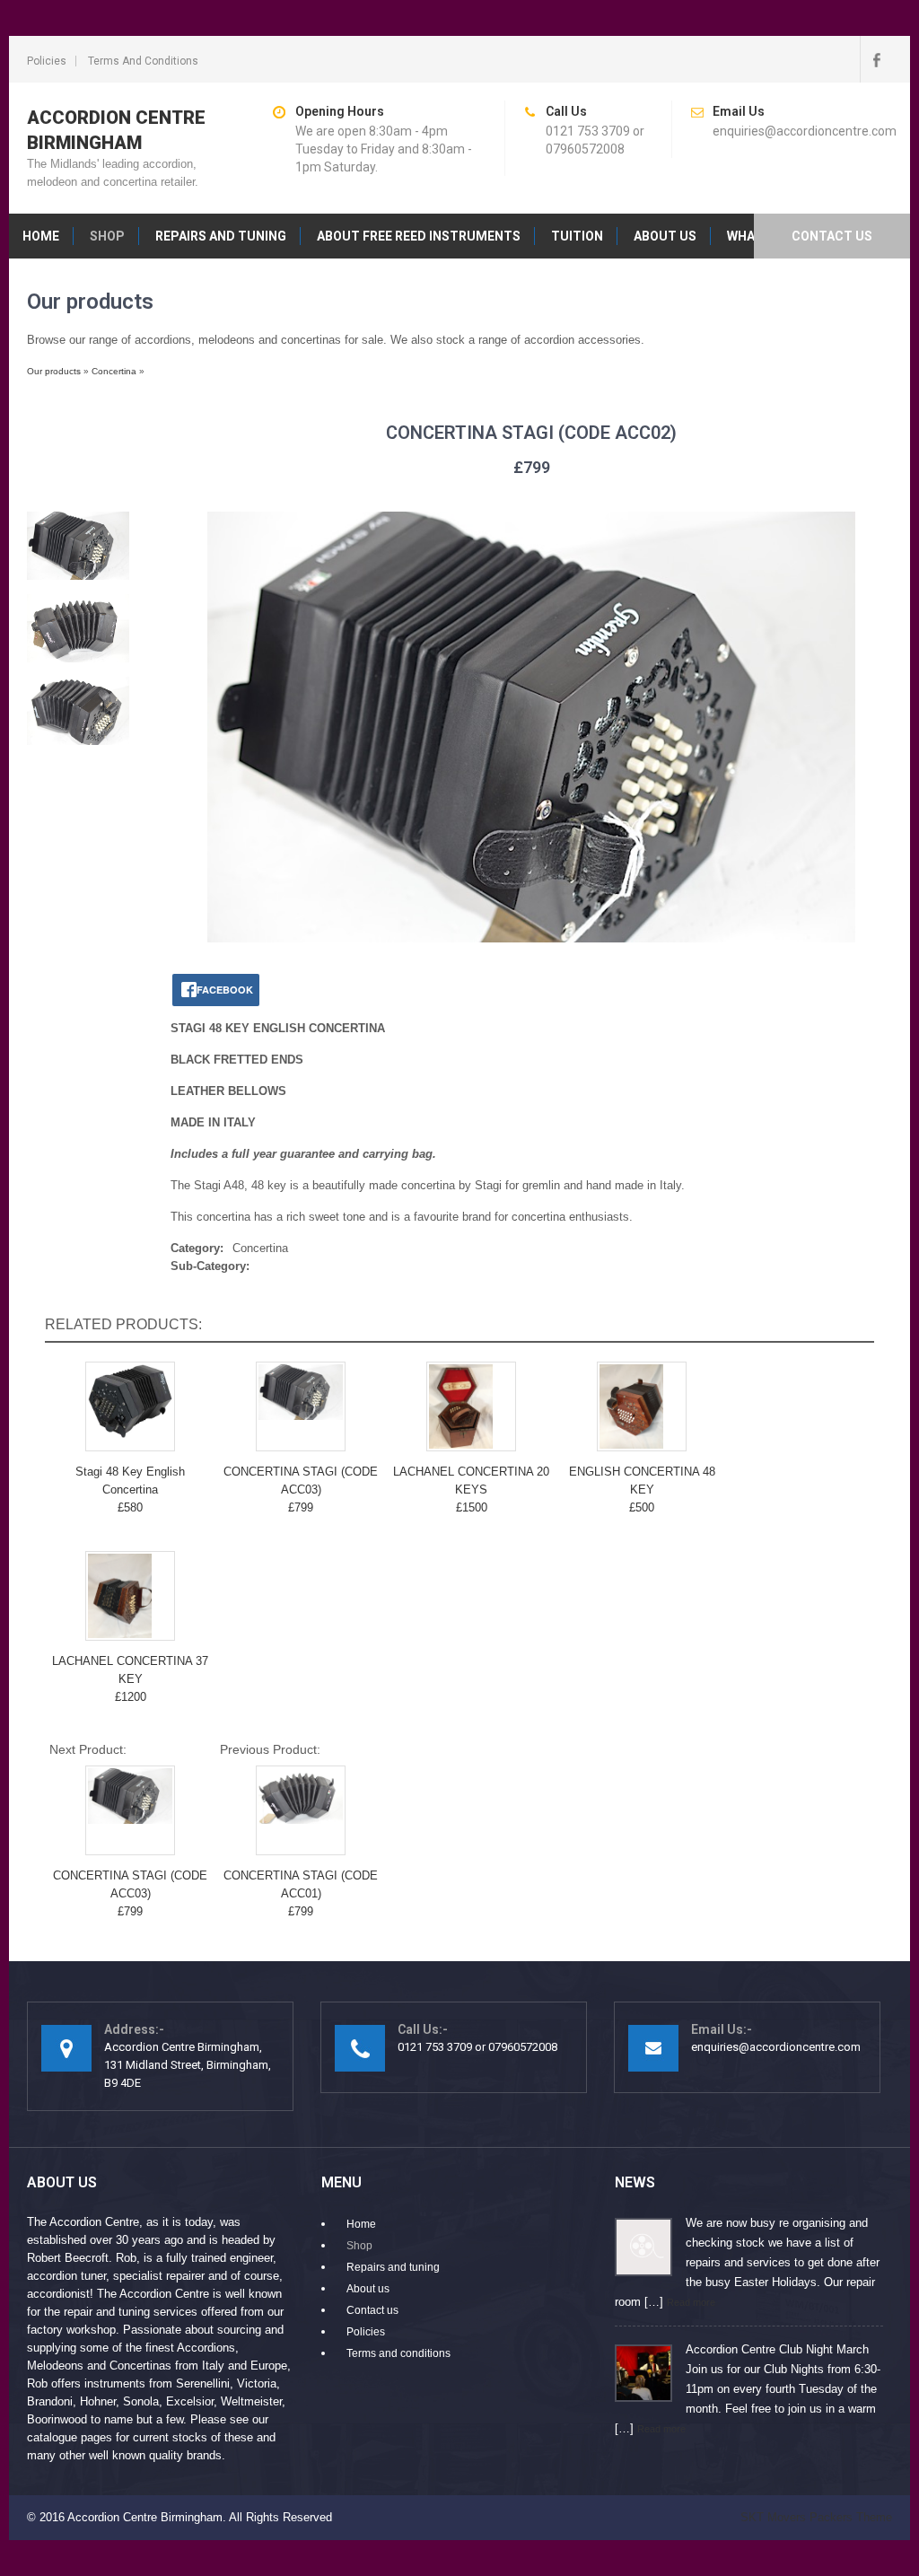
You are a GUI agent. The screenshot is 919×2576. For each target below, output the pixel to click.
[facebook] (876, 59)
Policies (47, 61)
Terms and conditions (143, 61)
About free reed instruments (419, 236)
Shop (107, 236)
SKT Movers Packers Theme (816, 2517)
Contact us (832, 236)
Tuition (577, 236)
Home (41, 236)
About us (665, 236)
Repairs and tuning (221, 236)
